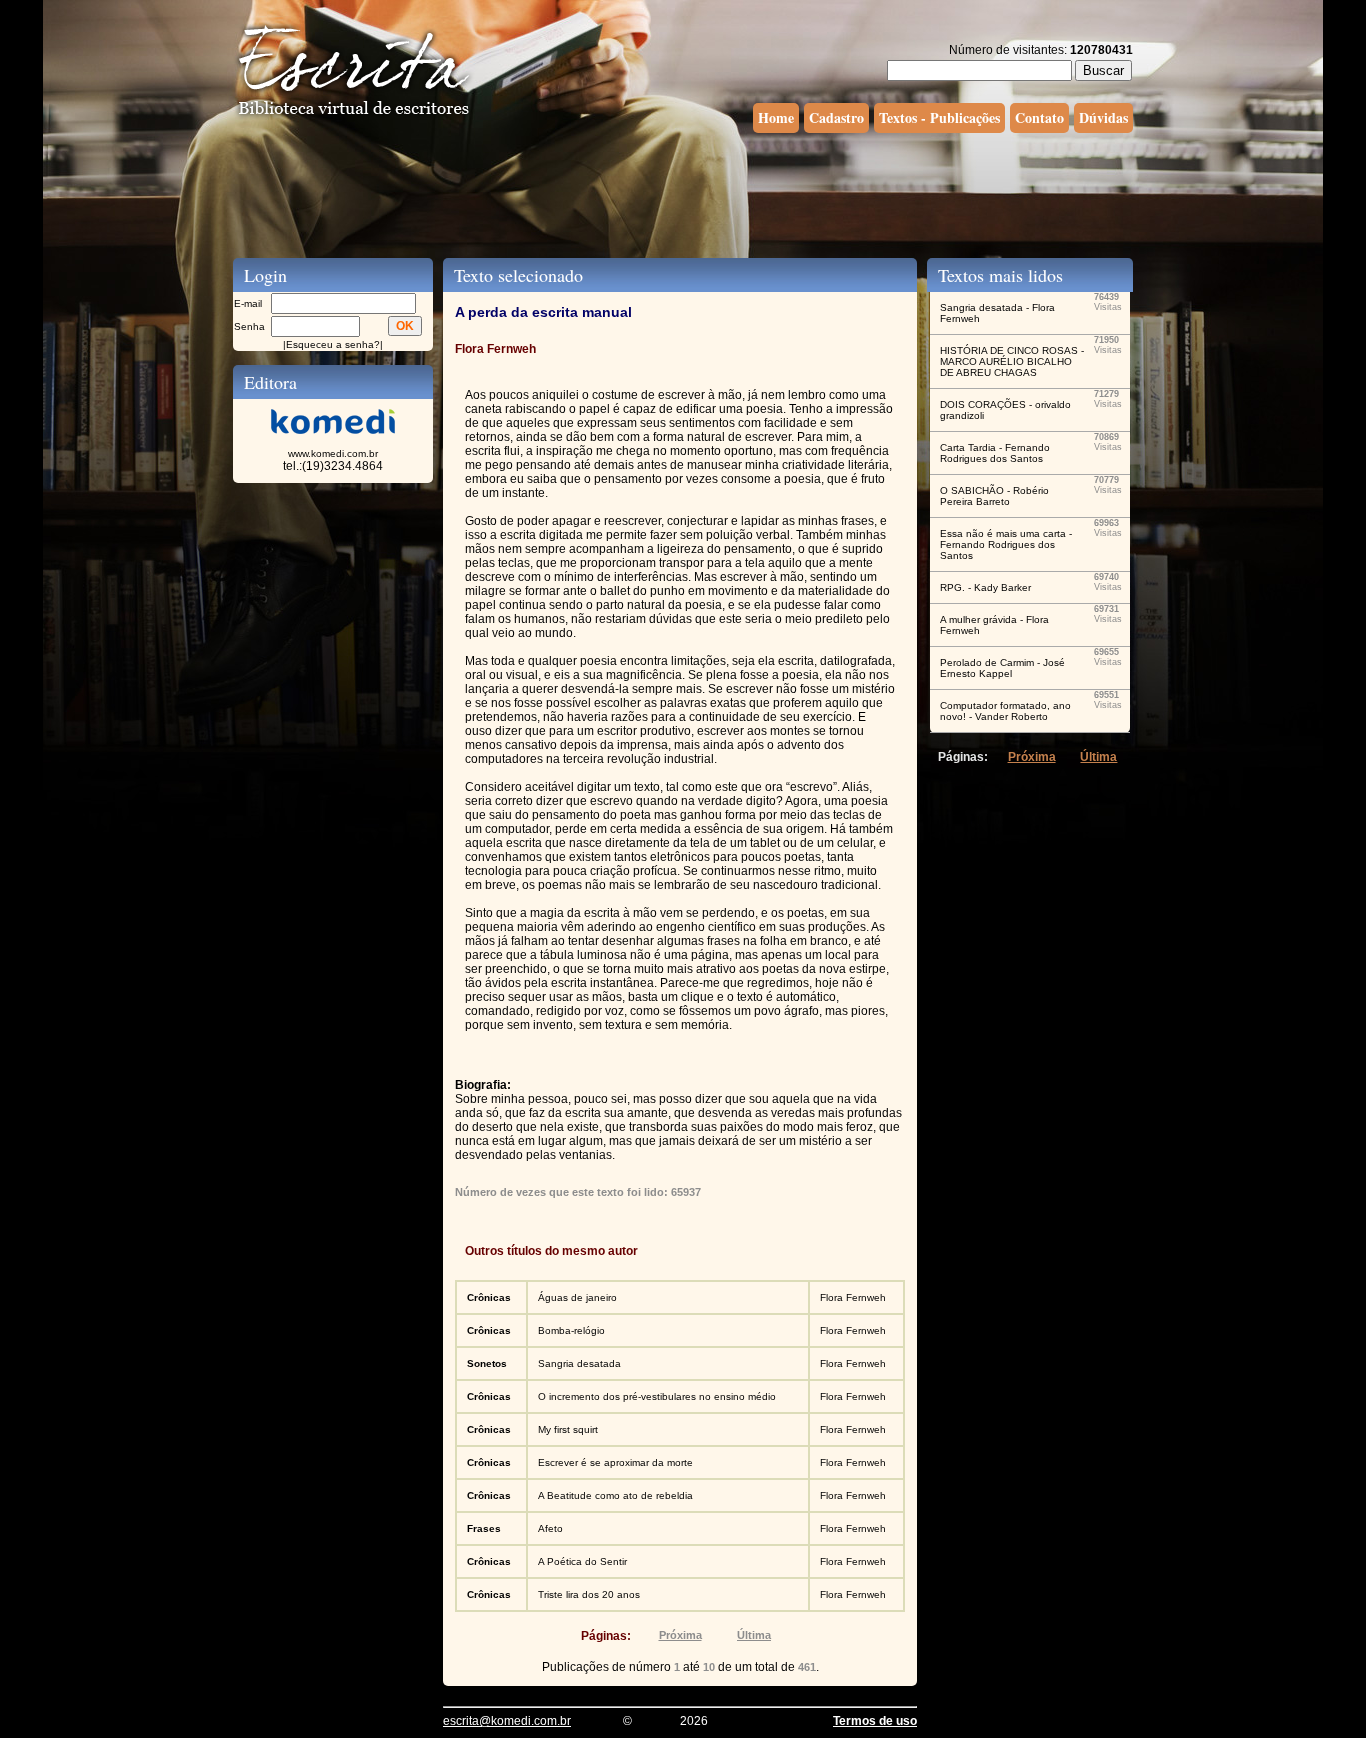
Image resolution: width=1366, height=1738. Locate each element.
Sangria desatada (579, 1363)
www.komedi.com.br (333, 453)
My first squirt (568, 1429)
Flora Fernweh (853, 1297)
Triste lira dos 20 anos (589, 1594)
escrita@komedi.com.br (507, 1721)
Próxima (680, 1635)
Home (776, 117)
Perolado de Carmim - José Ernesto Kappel (1002, 668)
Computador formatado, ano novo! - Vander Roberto (1005, 711)
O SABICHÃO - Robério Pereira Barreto (994, 496)
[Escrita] (354, 116)
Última (754, 1635)
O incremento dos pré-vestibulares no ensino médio (657, 1396)
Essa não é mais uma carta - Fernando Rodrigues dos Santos (1006, 544)
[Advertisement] (683, 193)
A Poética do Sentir (582, 1561)
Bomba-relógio (571, 1330)
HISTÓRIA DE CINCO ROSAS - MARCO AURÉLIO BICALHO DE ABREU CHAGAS (1012, 361)
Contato (1039, 117)
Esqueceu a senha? (333, 344)
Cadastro (836, 117)
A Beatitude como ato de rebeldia (615, 1495)
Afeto (550, 1528)
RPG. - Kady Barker (985, 587)
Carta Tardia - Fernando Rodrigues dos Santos (995, 453)
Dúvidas (1103, 117)
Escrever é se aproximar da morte (615, 1462)
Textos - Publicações (939, 117)
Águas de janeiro (577, 1297)
